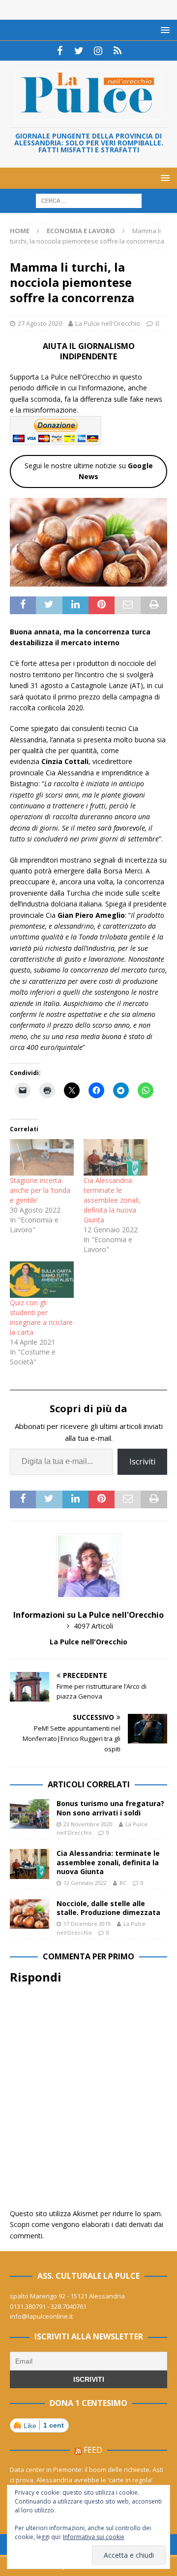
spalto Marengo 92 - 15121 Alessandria (67, 2296)
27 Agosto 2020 (40, 323)
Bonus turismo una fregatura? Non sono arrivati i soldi (110, 1808)
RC (123, 1883)
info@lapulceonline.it (41, 2316)
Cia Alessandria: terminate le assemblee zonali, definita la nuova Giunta (112, 1200)
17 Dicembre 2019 (87, 1924)
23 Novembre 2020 (88, 1824)
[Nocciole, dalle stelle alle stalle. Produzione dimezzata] (29, 1914)
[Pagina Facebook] (60, 51)
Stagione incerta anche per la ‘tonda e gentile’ (40, 1190)
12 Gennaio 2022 (85, 1883)
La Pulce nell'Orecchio (108, 323)
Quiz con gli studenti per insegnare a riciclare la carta (41, 1317)
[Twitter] (79, 51)
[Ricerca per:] (89, 200)
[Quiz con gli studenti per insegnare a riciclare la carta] (42, 1280)
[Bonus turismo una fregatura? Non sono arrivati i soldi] (29, 1814)
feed (93, 2450)
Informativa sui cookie (94, 2537)
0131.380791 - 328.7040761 (48, 2306)
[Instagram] (98, 51)
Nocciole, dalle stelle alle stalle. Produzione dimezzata (108, 1908)
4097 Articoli (93, 1626)
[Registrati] (117, 51)
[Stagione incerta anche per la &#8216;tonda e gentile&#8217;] (42, 1157)
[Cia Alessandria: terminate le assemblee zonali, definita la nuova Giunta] (116, 1157)
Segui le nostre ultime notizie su (89, 471)
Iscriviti (142, 1462)
